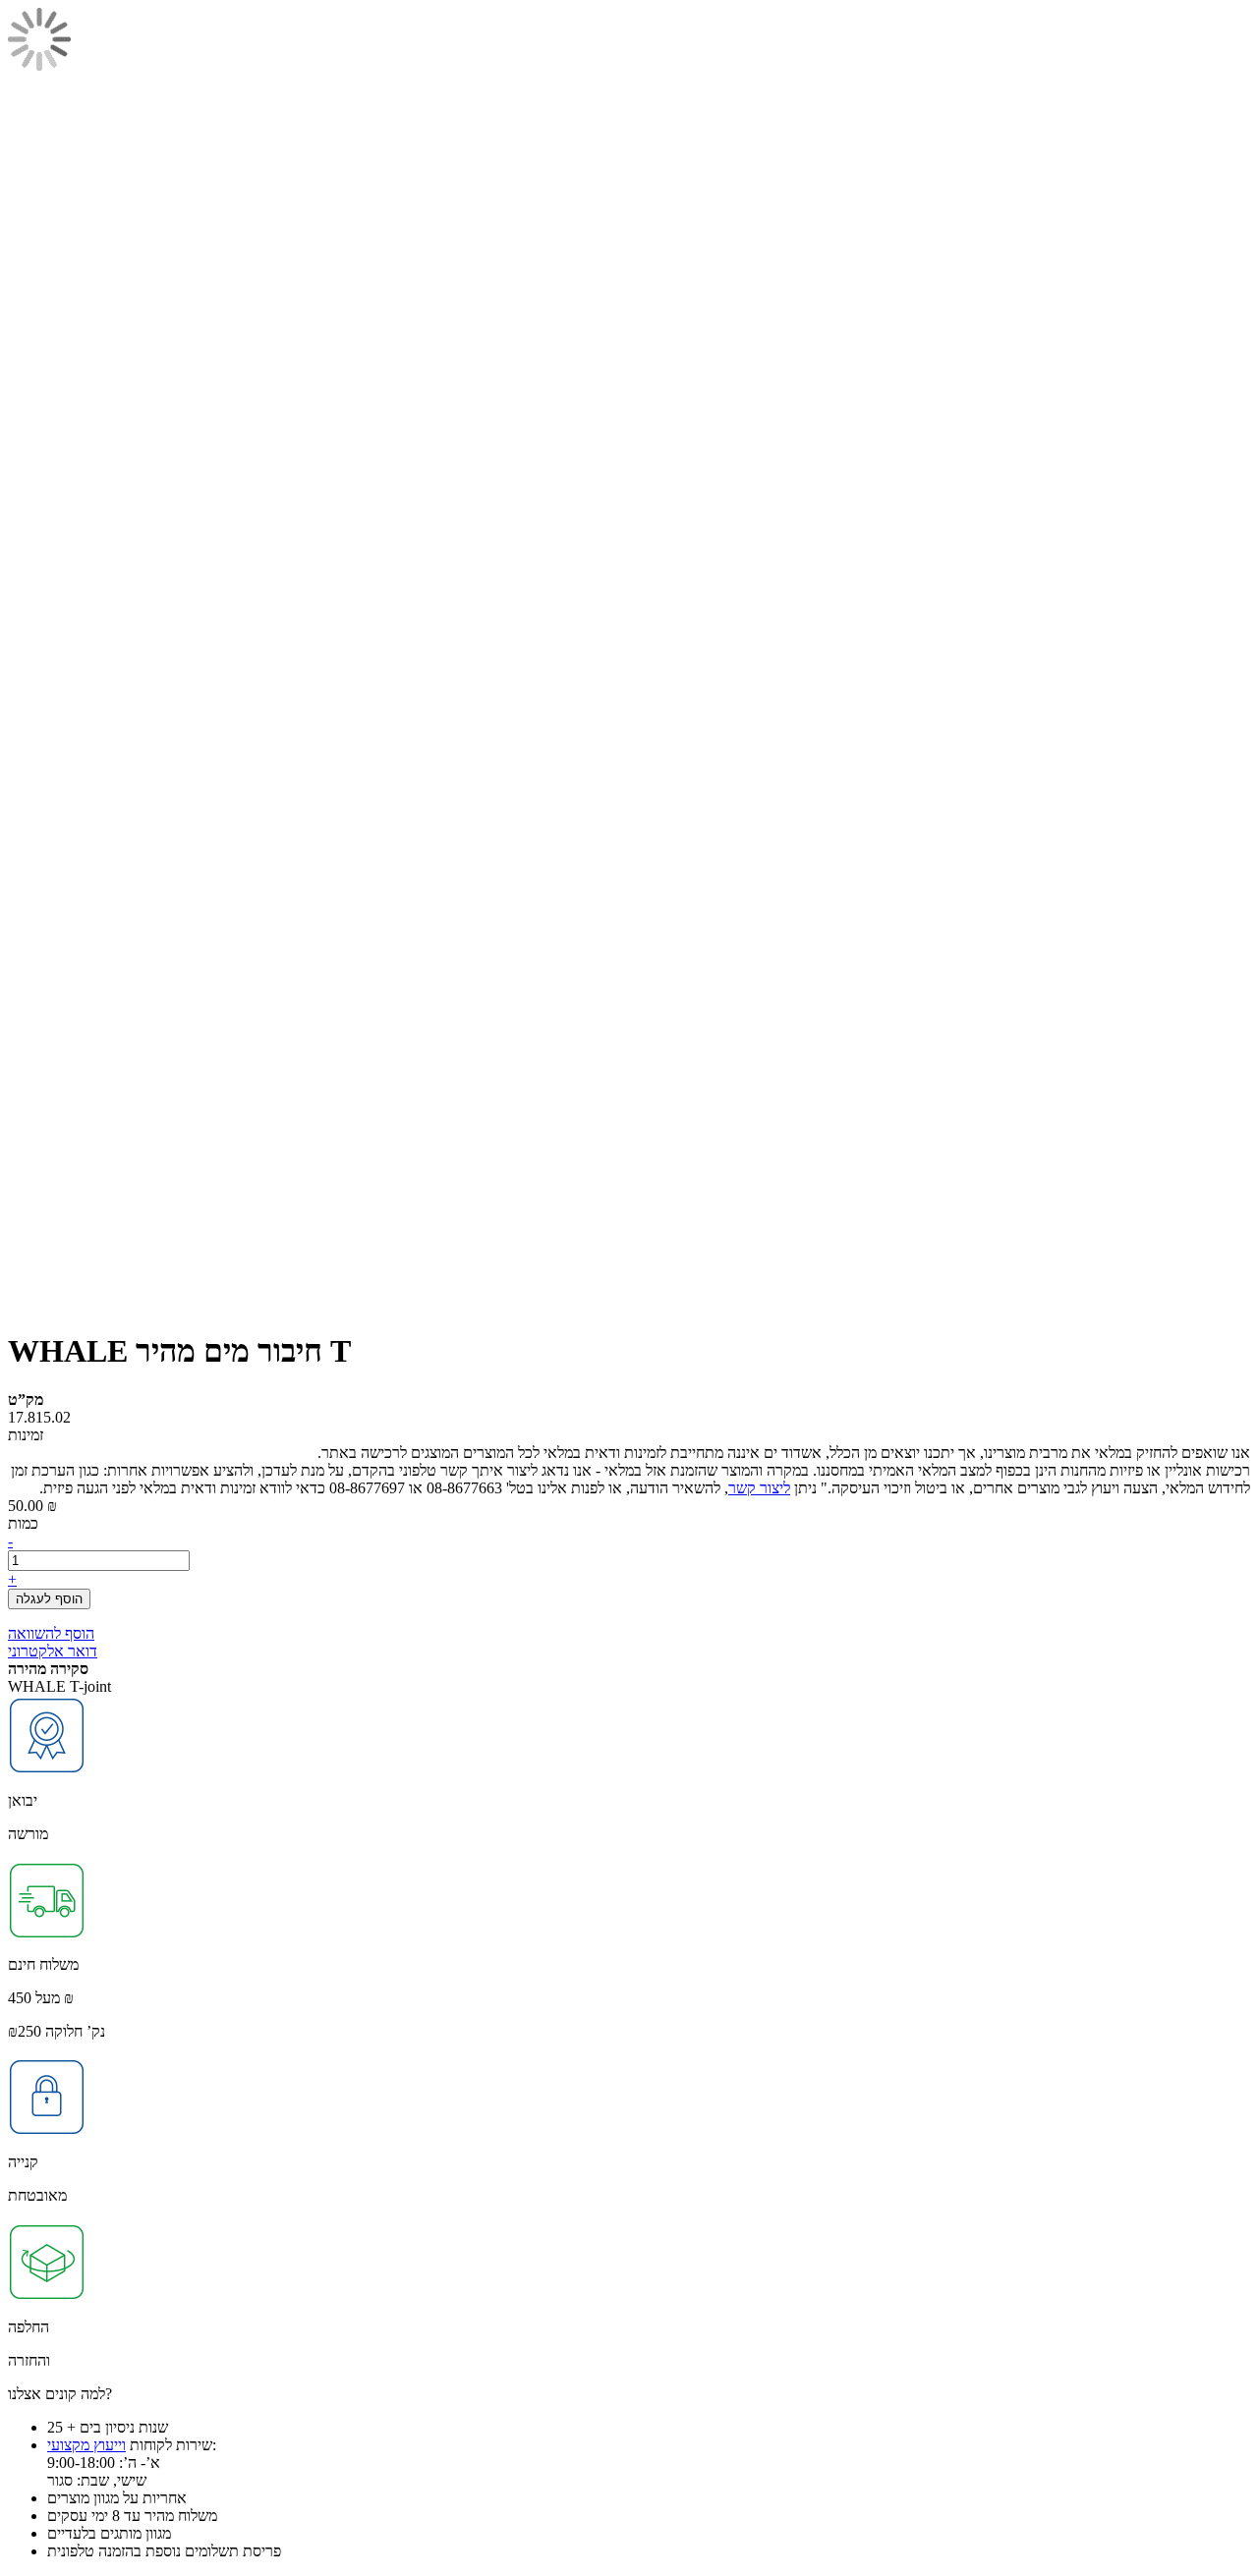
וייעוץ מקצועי (86, 2445)
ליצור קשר (759, 1488)
